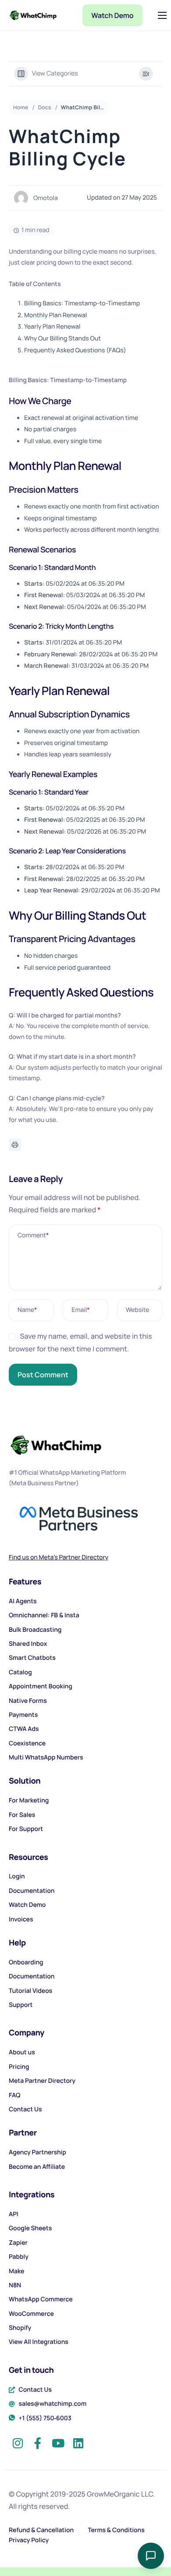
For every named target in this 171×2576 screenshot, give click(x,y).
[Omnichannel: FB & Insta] (85, 1618)
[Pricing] (85, 2069)
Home (21, 107)
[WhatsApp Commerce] (85, 2302)
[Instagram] (18, 2440)
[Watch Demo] (85, 1907)
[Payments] (85, 1717)
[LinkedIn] (78, 2440)
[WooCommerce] (85, 2316)
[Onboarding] (85, 1965)
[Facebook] (38, 2440)
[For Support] (85, 1831)
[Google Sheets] (85, 2231)
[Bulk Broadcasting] (85, 1632)
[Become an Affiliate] (85, 2169)
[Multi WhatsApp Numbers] (85, 1760)
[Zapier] (85, 2245)
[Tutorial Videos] (85, 1993)
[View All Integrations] (85, 2344)
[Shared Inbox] (85, 1646)
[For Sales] (85, 1817)
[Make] (85, 2274)
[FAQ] (85, 2098)
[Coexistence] (85, 1746)
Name (27, 1310)
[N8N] (85, 2288)
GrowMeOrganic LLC (120, 2494)
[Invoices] (85, 1922)
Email (80, 1310)
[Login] (85, 1879)
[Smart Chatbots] (85, 1660)
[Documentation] (85, 1893)
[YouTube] (58, 2440)
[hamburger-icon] (162, 15)
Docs (45, 107)
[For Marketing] (85, 1803)
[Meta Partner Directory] (85, 2083)
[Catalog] (85, 1675)
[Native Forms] (85, 1703)
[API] (85, 2217)
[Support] (85, 2007)
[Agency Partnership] (85, 2155)
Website (138, 1310)
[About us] (85, 2055)
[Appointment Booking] (85, 1689)
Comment (33, 1235)
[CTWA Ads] (85, 1731)
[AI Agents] (85, 1604)
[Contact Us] (85, 2112)
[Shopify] (85, 2330)
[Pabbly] (85, 2259)
